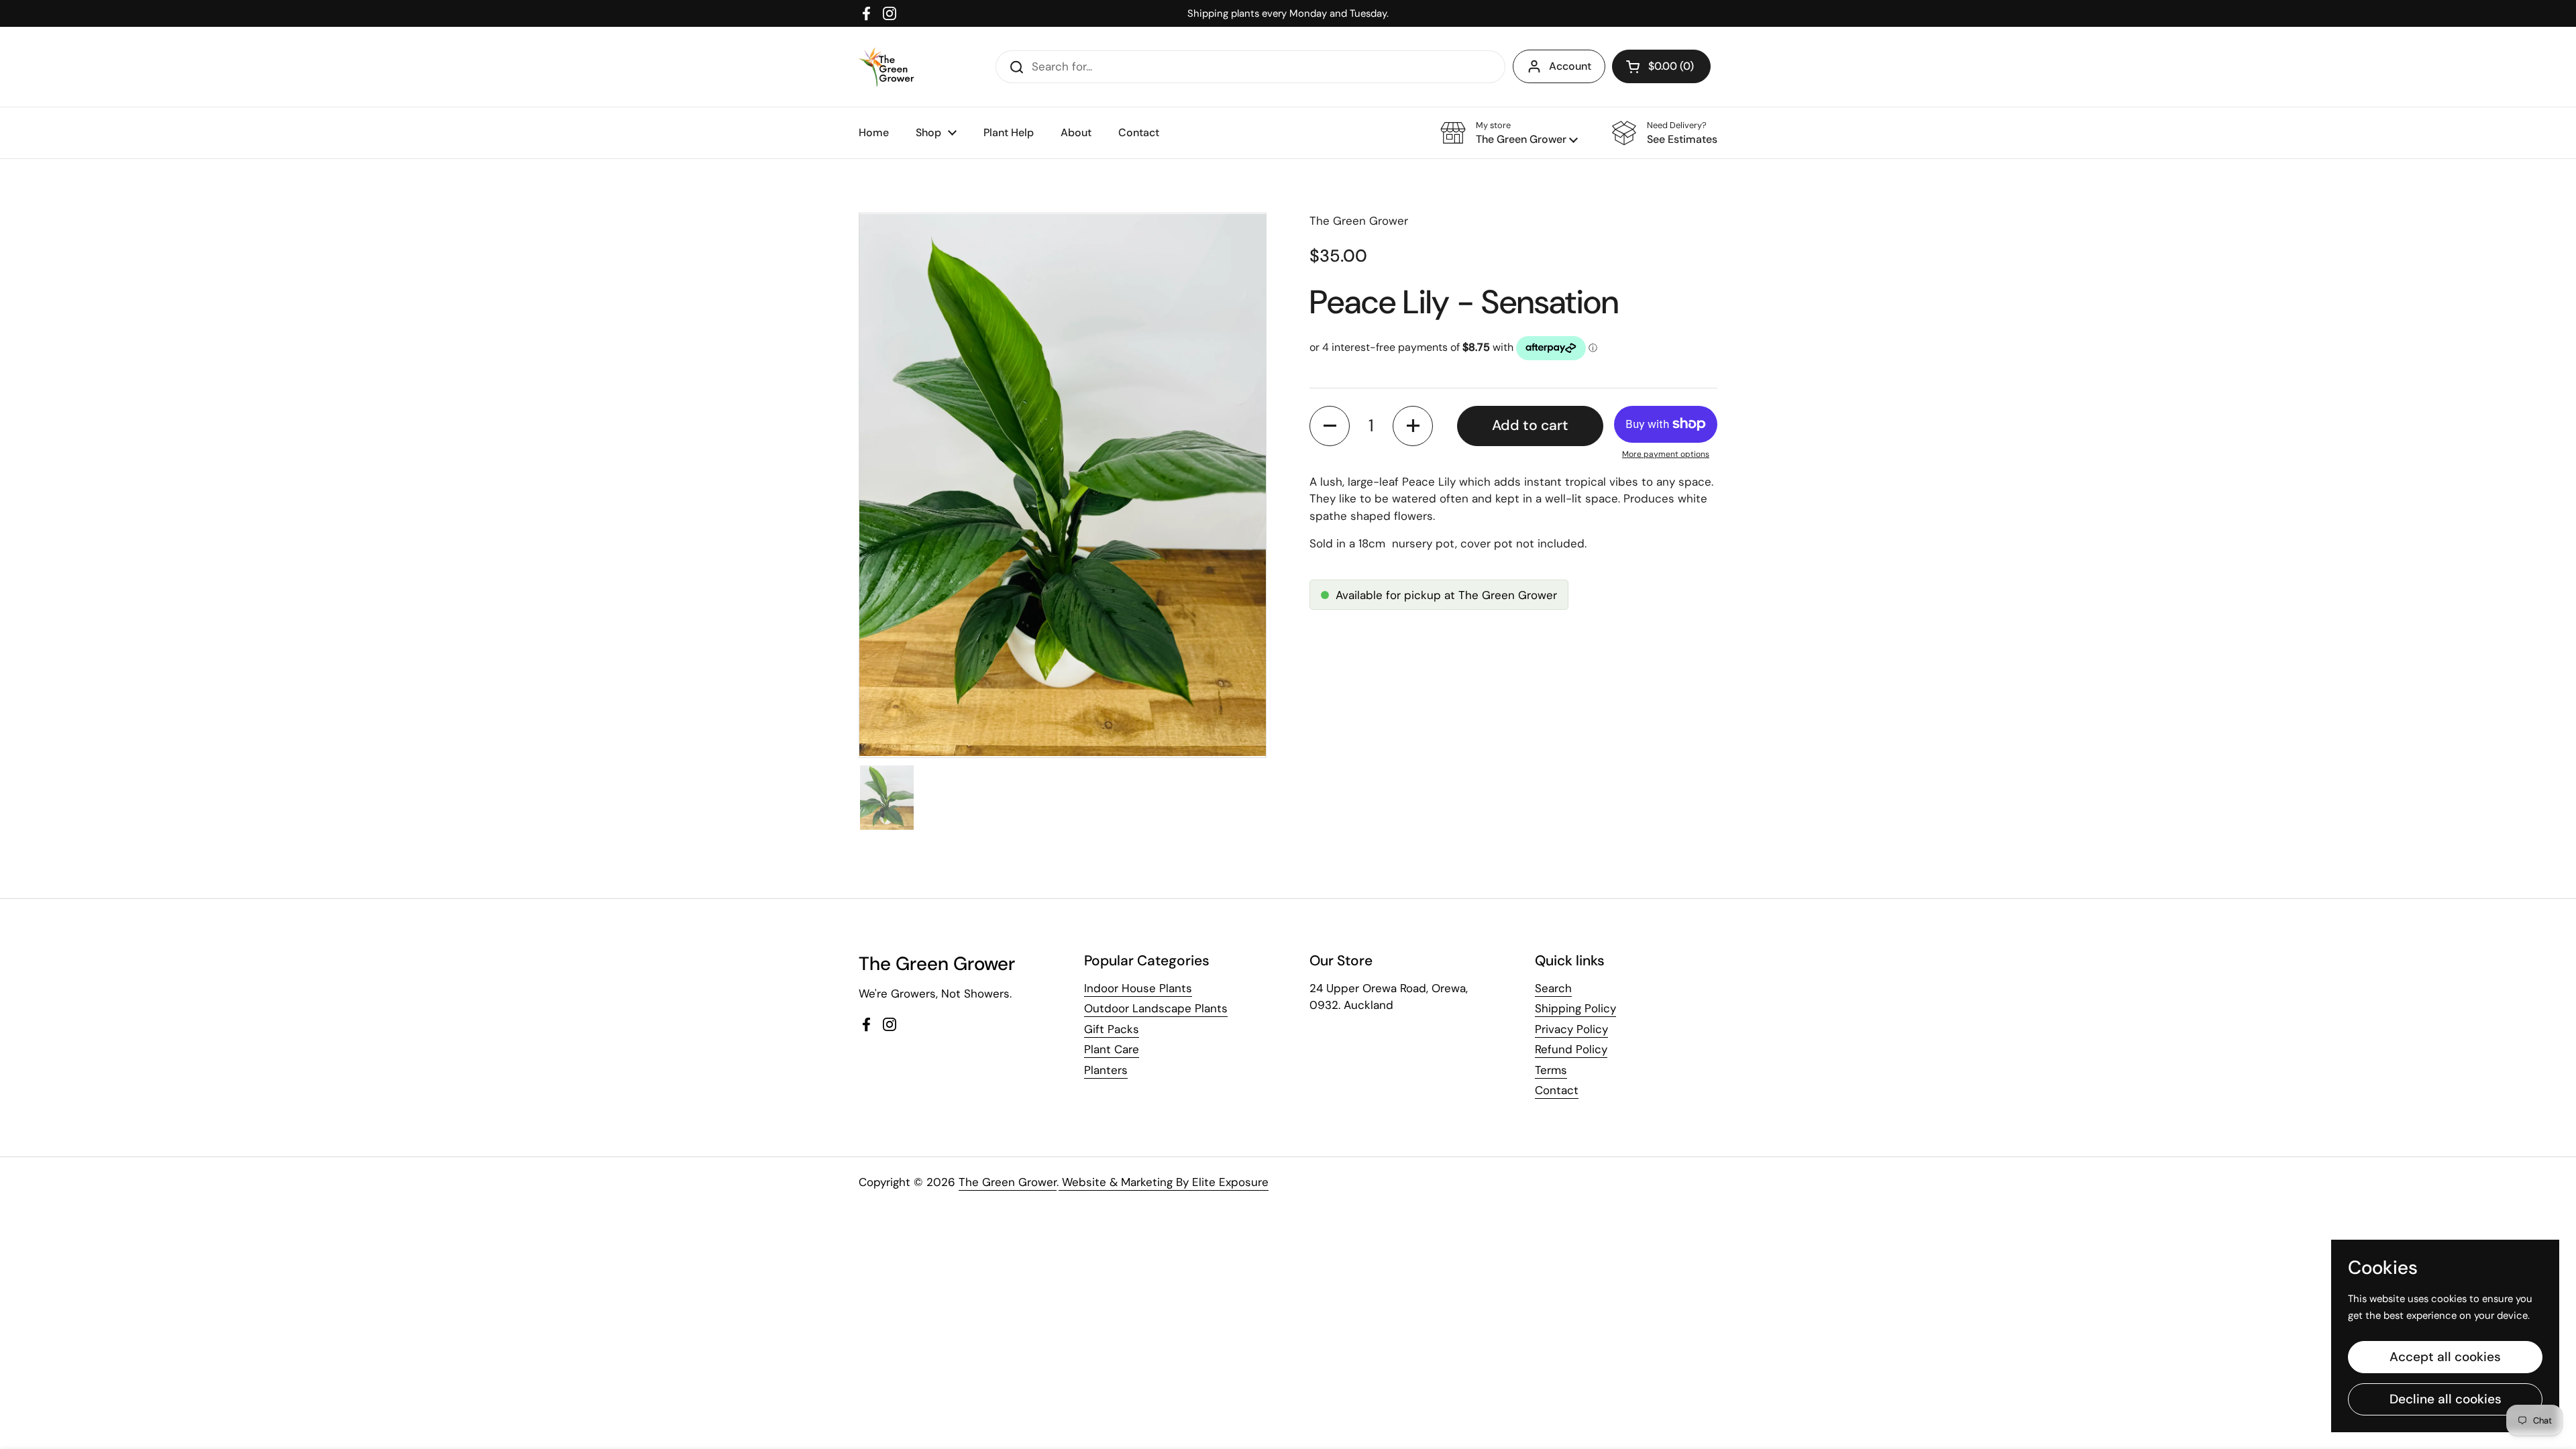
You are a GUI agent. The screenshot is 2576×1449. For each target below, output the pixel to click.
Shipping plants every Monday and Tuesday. (1288, 13)
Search (1553, 988)
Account (1570, 66)
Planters (1106, 1070)
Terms (1551, 1070)
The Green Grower (1008, 1182)
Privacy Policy (1571, 1029)
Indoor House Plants (1138, 988)
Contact (1557, 1090)
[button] (1661, 66)
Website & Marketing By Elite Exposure (1164, 1182)
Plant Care (1112, 1049)
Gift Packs (1112, 1029)
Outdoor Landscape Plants (1156, 1008)
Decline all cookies (2446, 1399)
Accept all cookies (2445, 1357)
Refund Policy (1571, 1049)
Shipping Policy (1575, 1008)
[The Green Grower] (887, 67)
